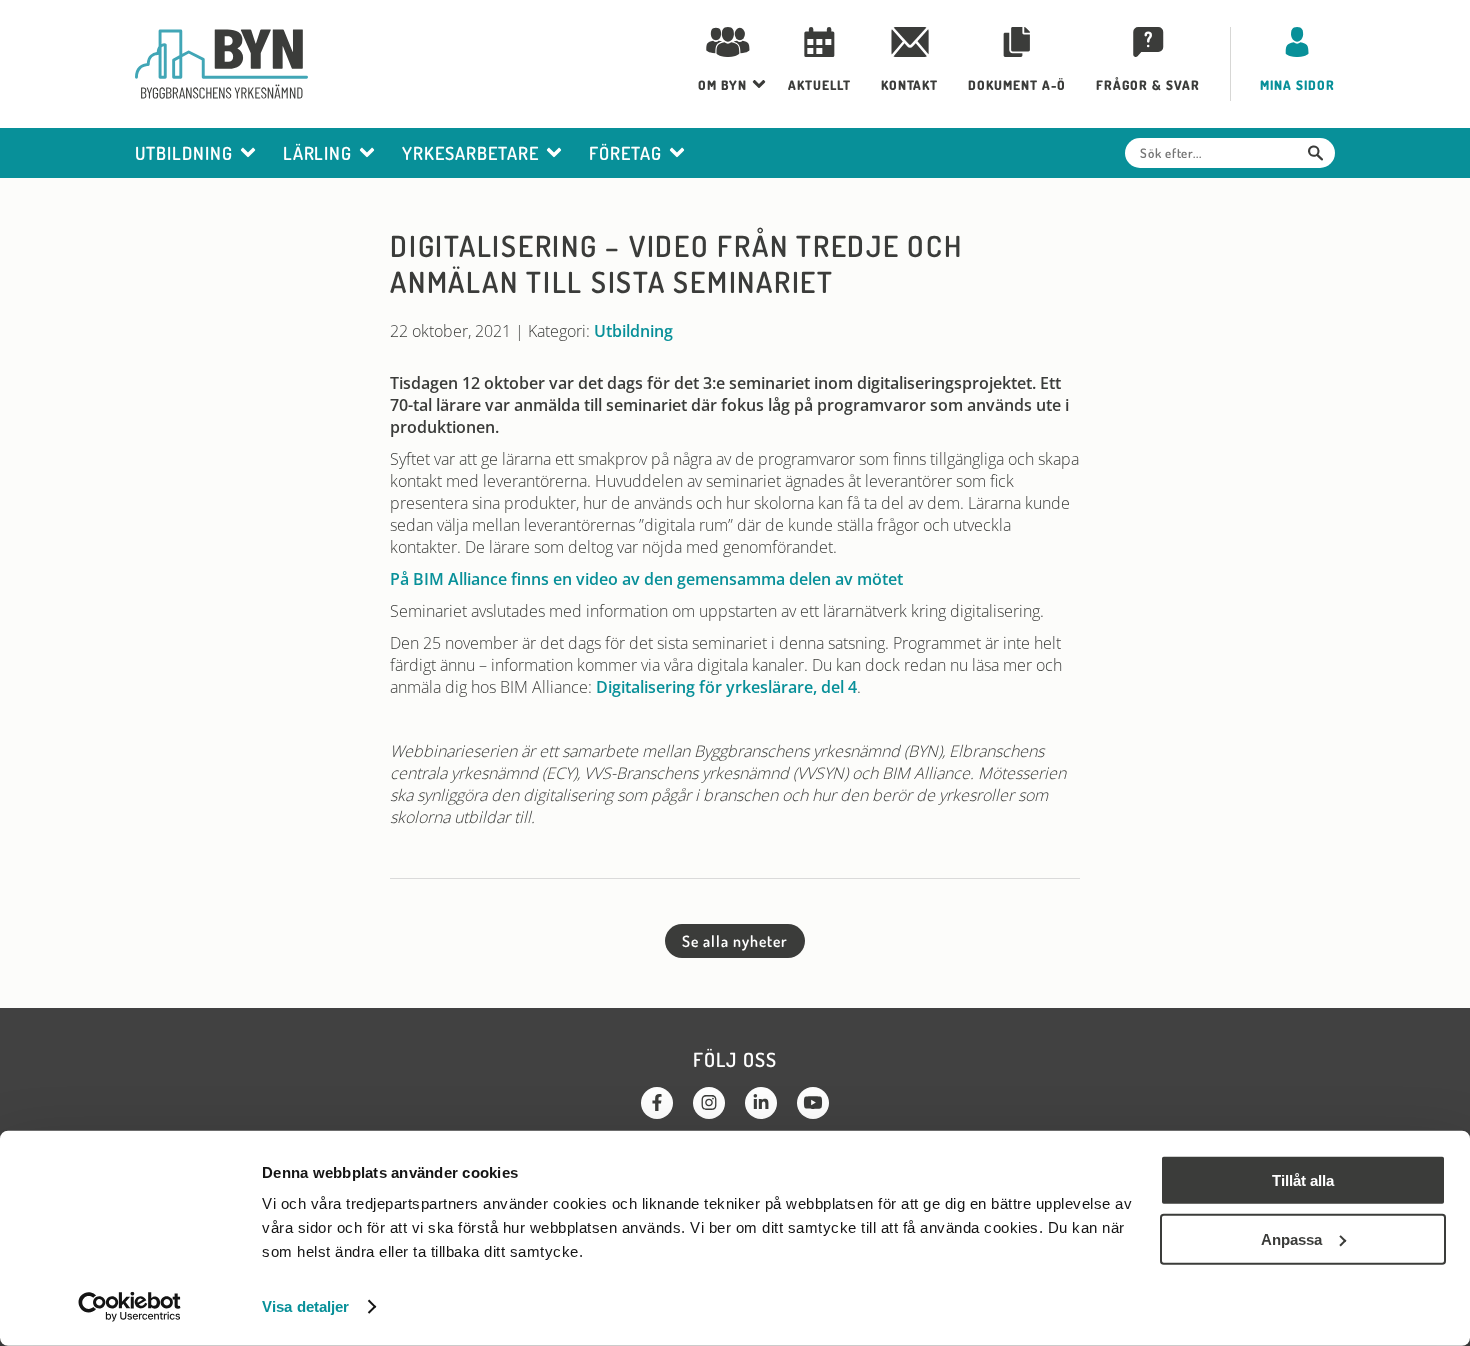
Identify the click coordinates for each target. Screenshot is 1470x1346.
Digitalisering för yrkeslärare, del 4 (726, 687)
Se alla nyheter (734, 941)
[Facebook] (657, 1103)
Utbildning (633, 331)
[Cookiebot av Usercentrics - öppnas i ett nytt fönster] (129, 1307)
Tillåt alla (1303, 1180)
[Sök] (1315, 153)
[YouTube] (813, 1103)
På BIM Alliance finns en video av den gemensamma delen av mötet (646, 579)
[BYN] (221, 64)
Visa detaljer (305, 1306)
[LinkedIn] (761, 1103)
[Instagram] (709, 1103)
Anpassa (1291, 1238)
